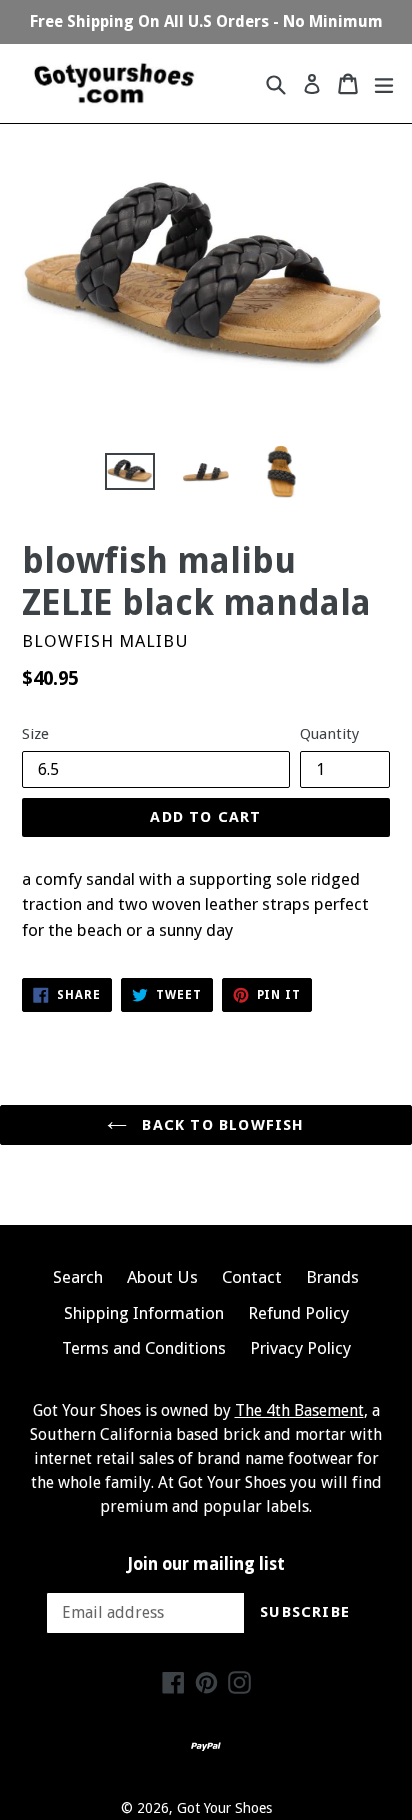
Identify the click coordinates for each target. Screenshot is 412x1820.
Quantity (329, 734)
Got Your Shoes (224, 1808)
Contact (252, 1277)
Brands (332, 1277)
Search (78, 1277)
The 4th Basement (299, 1410)
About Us (162, 1277)
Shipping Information (144, 1313)
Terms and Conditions (144, 1348)
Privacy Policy (300, 1348)
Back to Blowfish (220, 1125)
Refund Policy (298, 1313)
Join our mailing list (206, 1564)
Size (35, 734)
